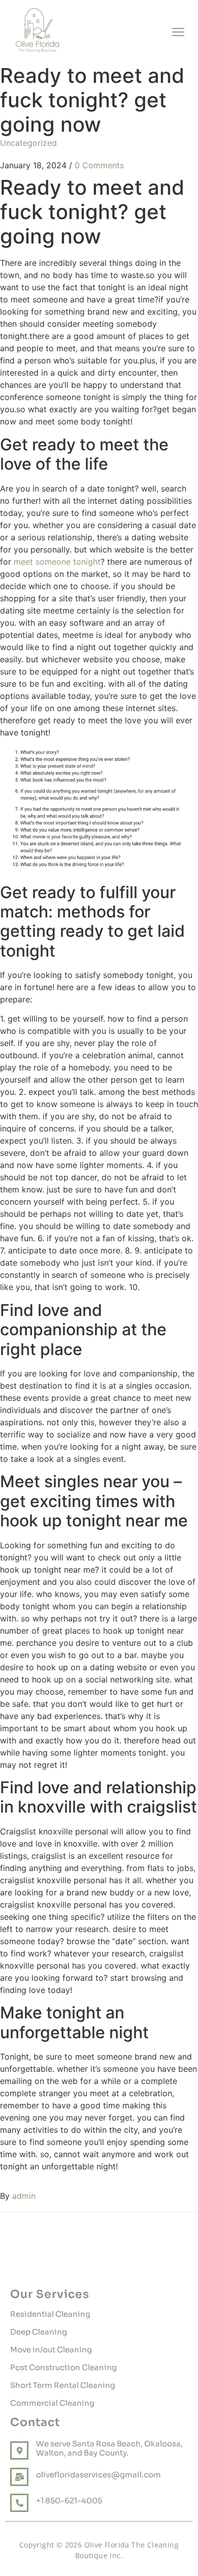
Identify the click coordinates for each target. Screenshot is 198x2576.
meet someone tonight (57, 562)
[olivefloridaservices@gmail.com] (19, 2477)
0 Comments (99, 165)
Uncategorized (28, 143)
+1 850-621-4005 (69, 2501)
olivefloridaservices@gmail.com (98, 2475)
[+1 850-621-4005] (19, 2503)
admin (24, 2196)
